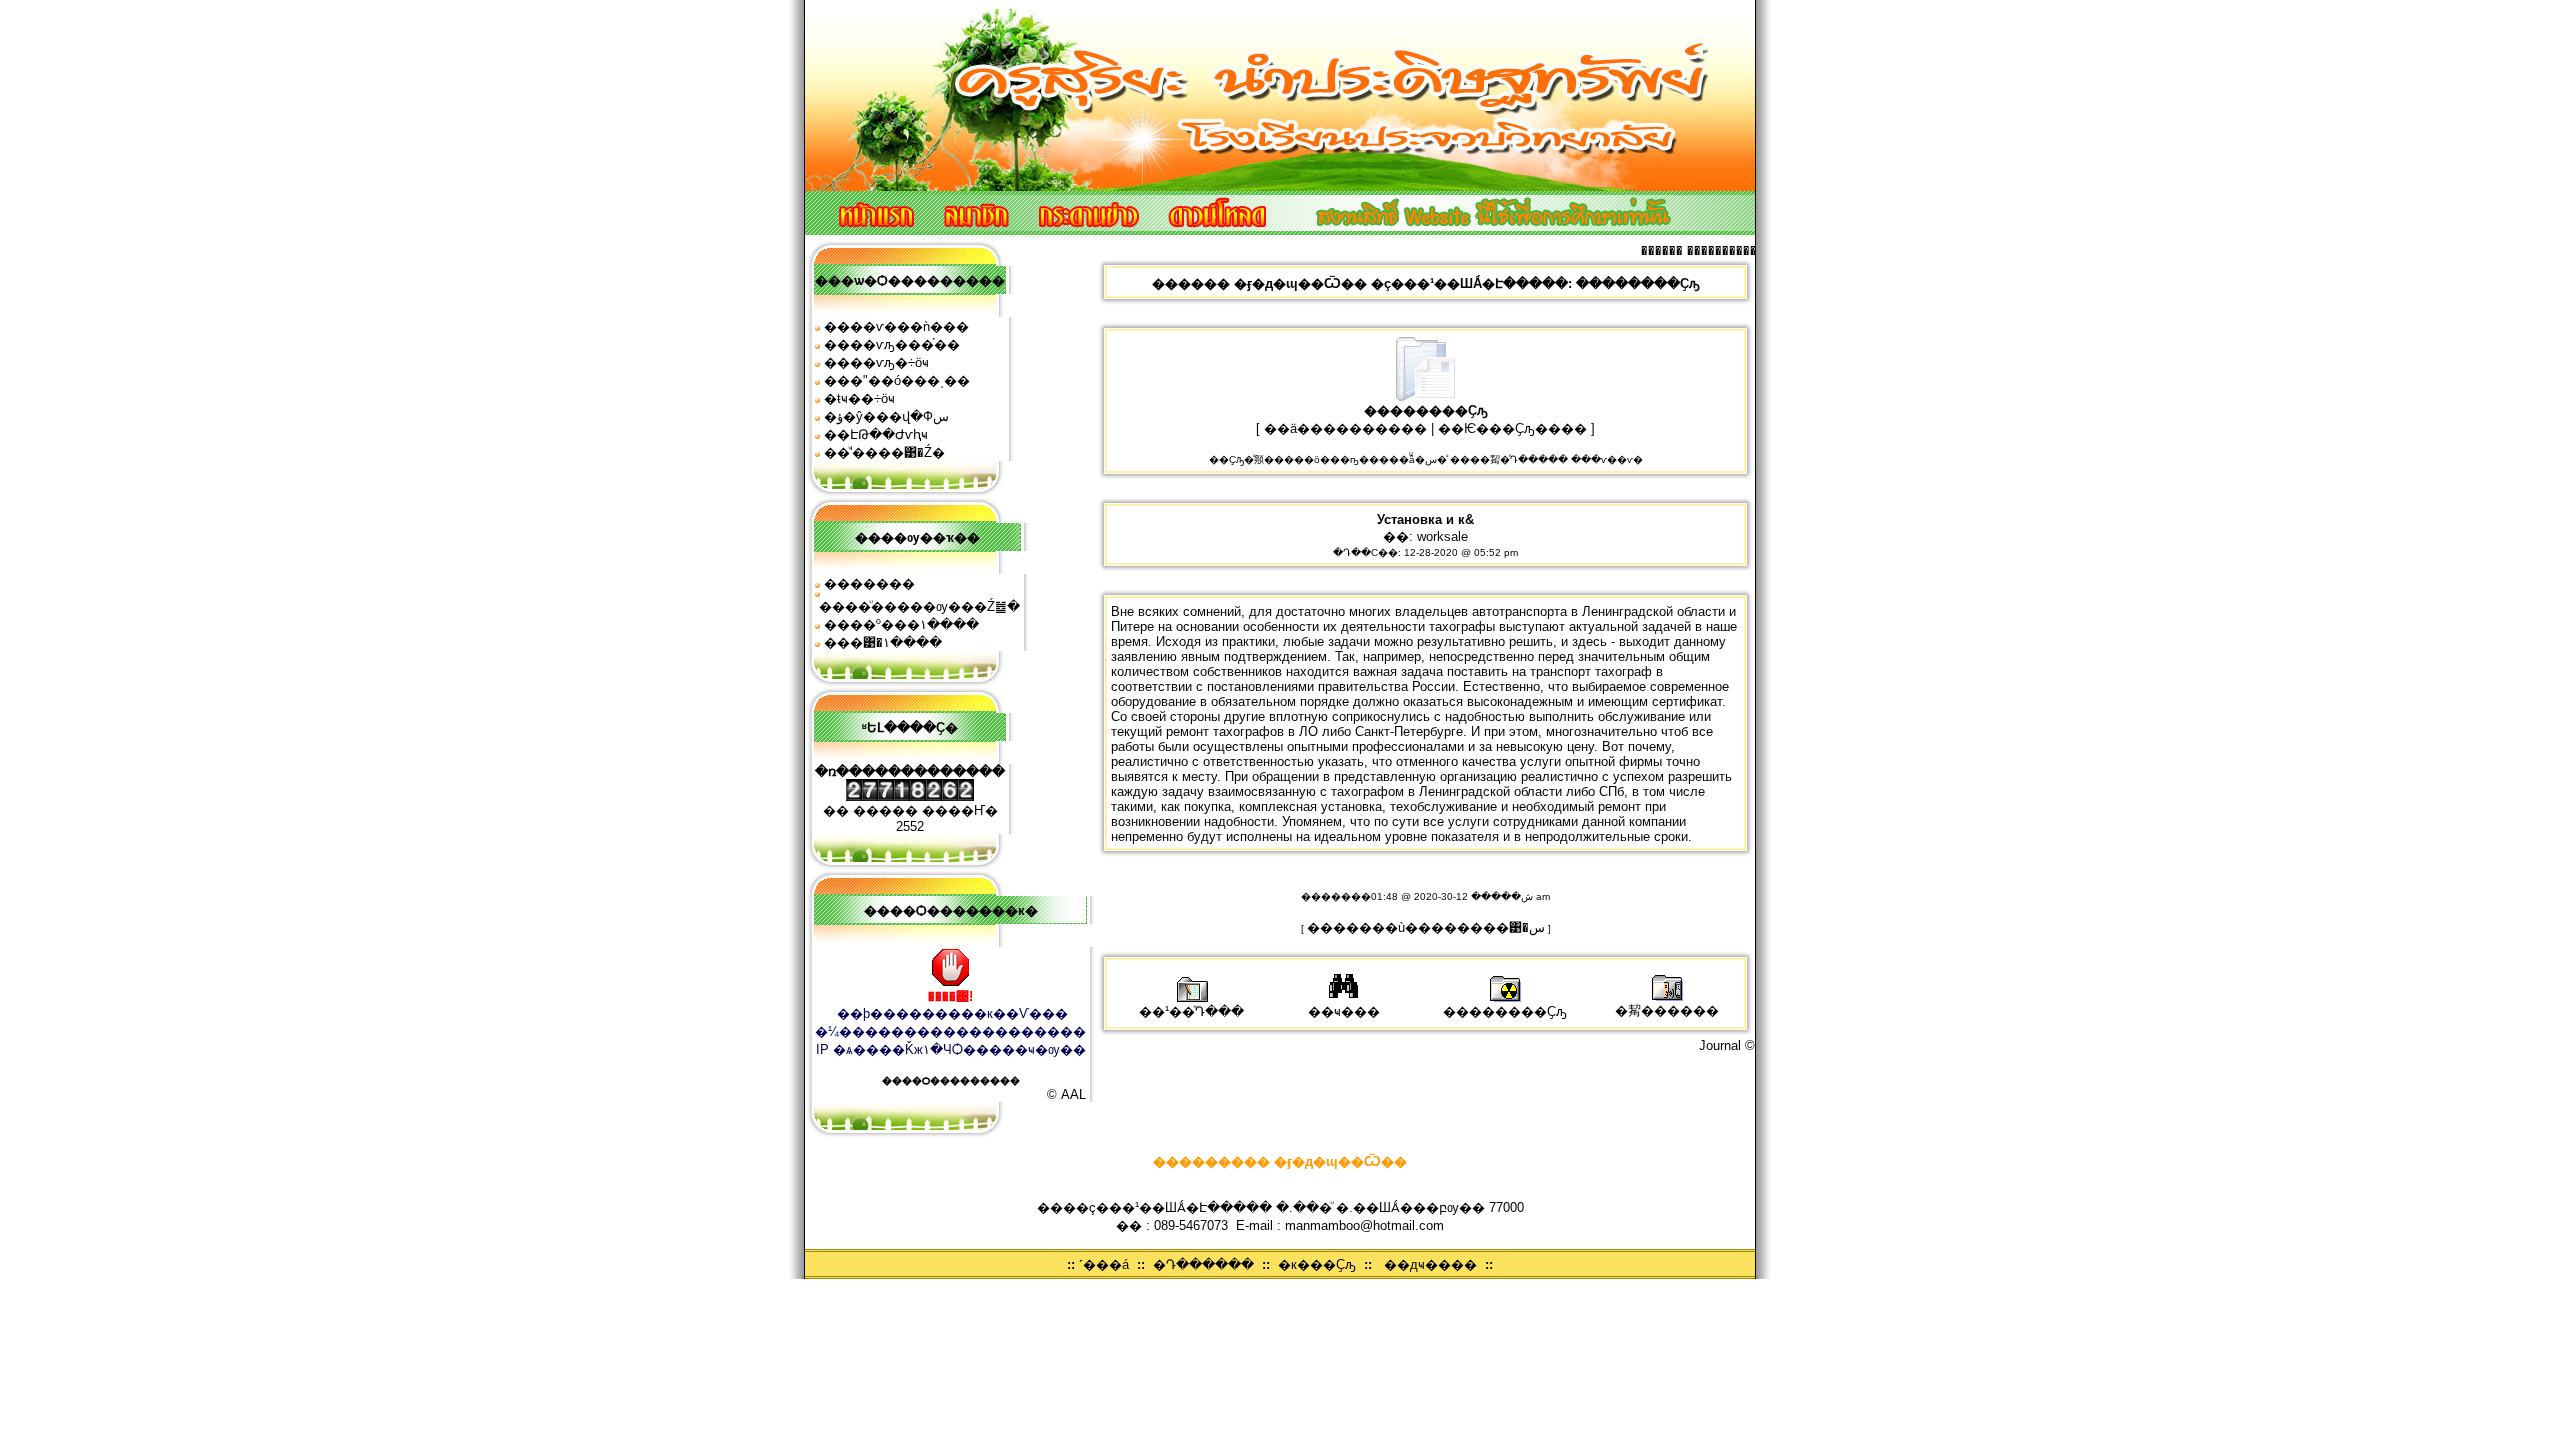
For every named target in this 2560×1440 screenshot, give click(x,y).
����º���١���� (901, 624)
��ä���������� (1345, 428)
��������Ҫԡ (1505, 1011)
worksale (1442, 536)
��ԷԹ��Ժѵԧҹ (876, 434)
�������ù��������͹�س (1426, 927)
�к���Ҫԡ (1317, 1264)
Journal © (1727, 1045)
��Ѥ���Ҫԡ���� (1512, 428)
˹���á (1104, 1264)
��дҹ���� (1430, 1264)
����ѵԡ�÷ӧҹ (876, 362)
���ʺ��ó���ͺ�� (897, 380)
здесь (1589, 641)
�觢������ (1667, 1010)
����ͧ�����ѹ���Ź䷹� (919, 606)
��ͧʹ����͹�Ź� (884, 452)
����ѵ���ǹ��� (896, 326)
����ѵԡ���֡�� (892, 344)
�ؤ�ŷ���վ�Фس (886, 416)
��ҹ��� (1344, 1011)
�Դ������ (1203, 1264)
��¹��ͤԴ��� (1191, 1011)
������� (869, 583)
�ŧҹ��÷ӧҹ (859, 398)
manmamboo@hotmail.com (1364, 1225)
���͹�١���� (883, 642)
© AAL (1066, 1094)
